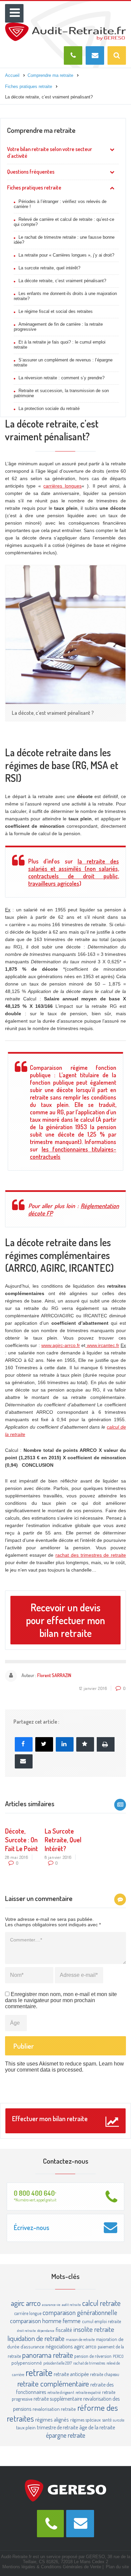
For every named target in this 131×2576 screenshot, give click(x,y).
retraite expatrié (88, 2392)
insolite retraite (94, 2329)
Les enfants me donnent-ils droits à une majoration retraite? (65, 296)
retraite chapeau (105, 2374)
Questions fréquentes (31, 172)
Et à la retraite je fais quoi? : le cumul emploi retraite (60, 345)
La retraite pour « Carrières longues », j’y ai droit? (66, 255)
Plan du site (117, 2567)
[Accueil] (65, 25)
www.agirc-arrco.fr (61, 1345)
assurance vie (51, 2305)
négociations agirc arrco (71, 2346)
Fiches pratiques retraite (34, 187)
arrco (33, 2303)
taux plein (26, 2427)
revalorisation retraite (54, 2409)
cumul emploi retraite (101, 2321)
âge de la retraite (97, 2427)
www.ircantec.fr (102, 1345)
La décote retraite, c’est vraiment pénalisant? (62, 281)
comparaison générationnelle (80, 2312)
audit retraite (71, 2305)
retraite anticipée (71, 2374)
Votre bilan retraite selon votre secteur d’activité (50, 152)
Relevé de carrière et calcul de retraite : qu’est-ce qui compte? (64, 222)
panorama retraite (48, 2355)
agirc (18, 2303)
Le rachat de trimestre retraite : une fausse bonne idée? (64, 240)
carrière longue (28, 2313)
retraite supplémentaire (58, 2399)
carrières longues (62, 486)
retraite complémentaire (53, 2383)
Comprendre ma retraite (41, 130)
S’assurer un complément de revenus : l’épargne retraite (63, 362)
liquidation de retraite (36, 2338)
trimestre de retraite (57, 2427)
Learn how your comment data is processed (64, 2067)
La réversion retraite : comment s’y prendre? (61, 378)
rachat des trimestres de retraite (91, 1555)
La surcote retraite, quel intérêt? (49, 268)
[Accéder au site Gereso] (65, 2490)
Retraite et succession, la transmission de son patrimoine (61, 393)
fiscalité (64, 2330)
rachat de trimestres (89, 2363)
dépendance (46, 2331)
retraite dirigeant (61, 2392)
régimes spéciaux (85, 2420)
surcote (119, 2420)
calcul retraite (101, 2303)
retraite (39, 2372)
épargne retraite (66, 2435)
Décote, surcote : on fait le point (21, 1840)
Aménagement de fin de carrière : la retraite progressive (58, 327)
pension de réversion (93, 2356)
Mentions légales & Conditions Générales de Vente (52, 2567)
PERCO (118, 2356)
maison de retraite (80, 2339)
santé (107, 2420)
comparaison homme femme (45, 2321)
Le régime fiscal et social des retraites (56, 311)
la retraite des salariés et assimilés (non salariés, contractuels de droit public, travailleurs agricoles (74, 872)
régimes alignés (52, 2419)
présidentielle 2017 (58, 2363)
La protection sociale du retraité (49, 408)
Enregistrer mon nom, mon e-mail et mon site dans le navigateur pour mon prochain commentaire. (61, 2000)
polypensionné (27, 2363)
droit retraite (27, 2331)
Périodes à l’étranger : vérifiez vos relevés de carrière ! (60, 204)
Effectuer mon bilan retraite (50, 2118)
